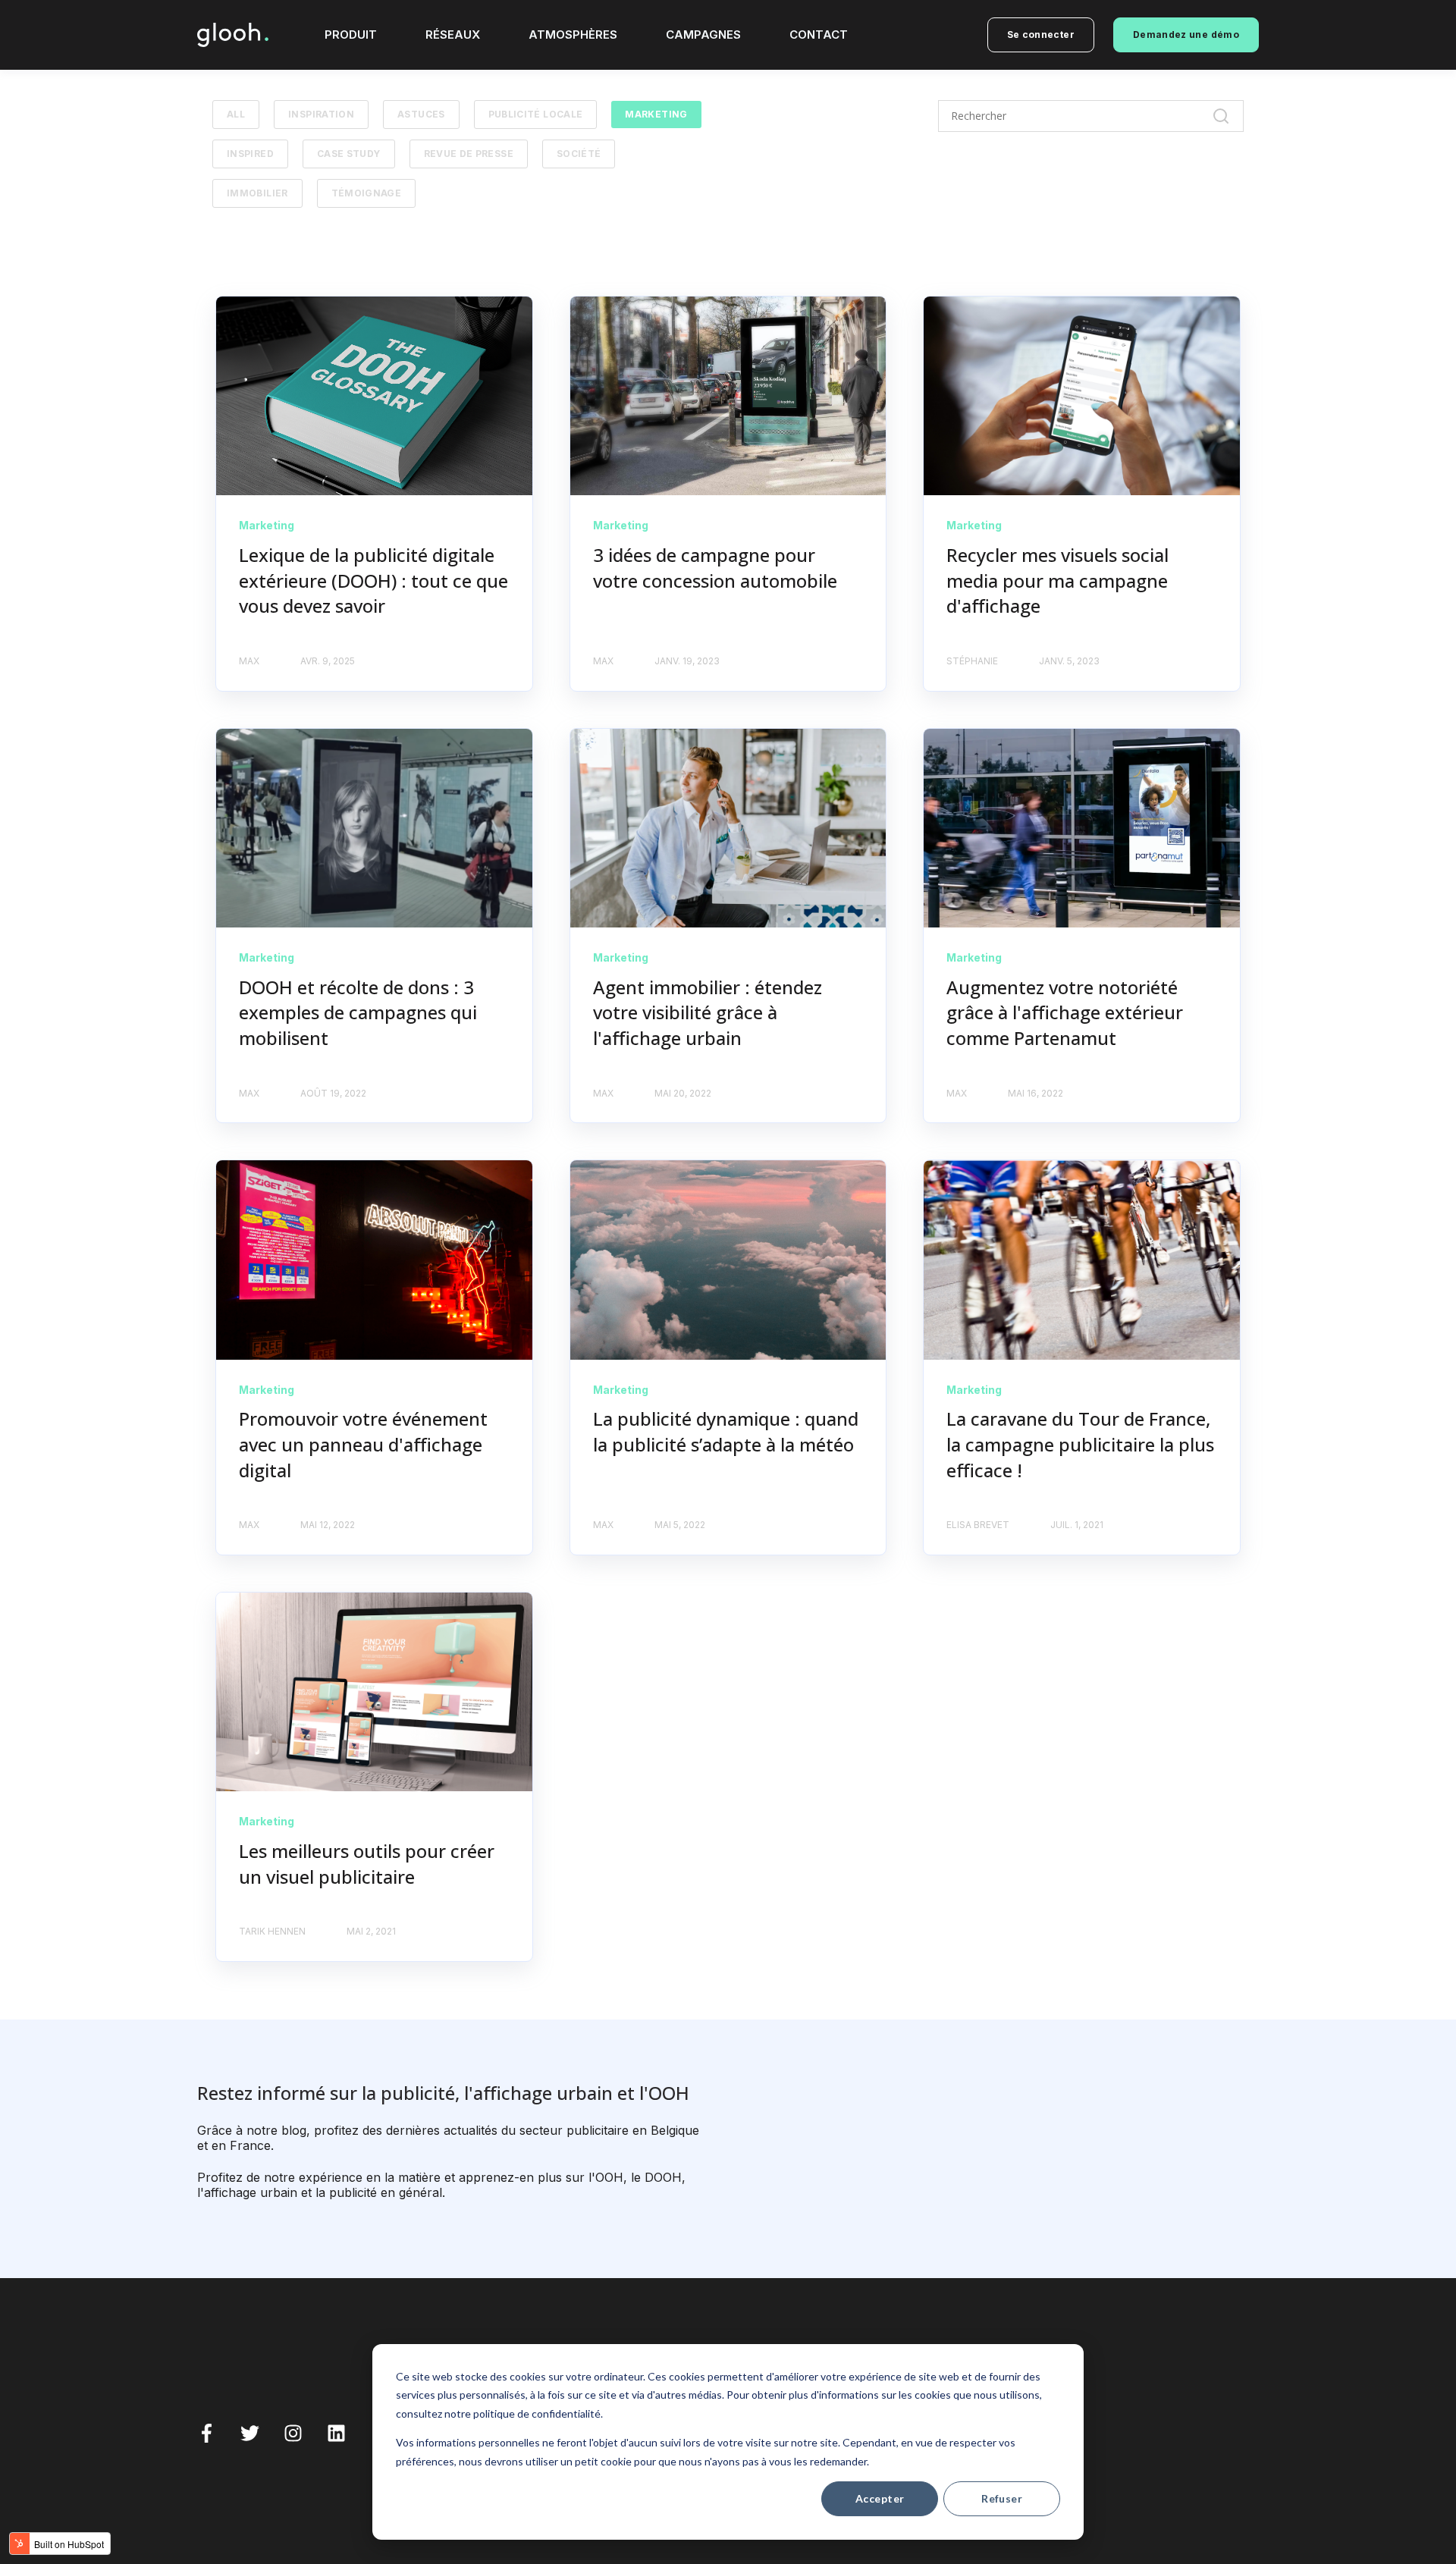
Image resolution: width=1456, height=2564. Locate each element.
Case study (349, 154)
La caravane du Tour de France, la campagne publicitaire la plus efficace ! (1080, 1444)
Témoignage (367, 193)
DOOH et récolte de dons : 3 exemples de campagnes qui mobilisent (358, 1012)
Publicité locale (536, 114)
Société (579, 154)
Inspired (250, 154)
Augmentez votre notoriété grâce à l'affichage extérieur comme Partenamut (1065, 1012)
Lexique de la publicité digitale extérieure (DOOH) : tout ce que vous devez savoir (373, 580)
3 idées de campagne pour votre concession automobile (715, 568)
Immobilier (257, 193)
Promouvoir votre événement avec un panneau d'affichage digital (363, 1444)
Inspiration (321, 114)
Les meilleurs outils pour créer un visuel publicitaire (367, 1864)
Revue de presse (469, 154)
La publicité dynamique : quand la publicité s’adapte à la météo (726, 1431)
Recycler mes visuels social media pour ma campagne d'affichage (1057, 580)
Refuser (1002, 2498)
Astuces (421, 114)
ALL (236, 114)
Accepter (880, 2498)
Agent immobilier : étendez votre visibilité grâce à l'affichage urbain (708, 1012)
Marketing (656, 114)
